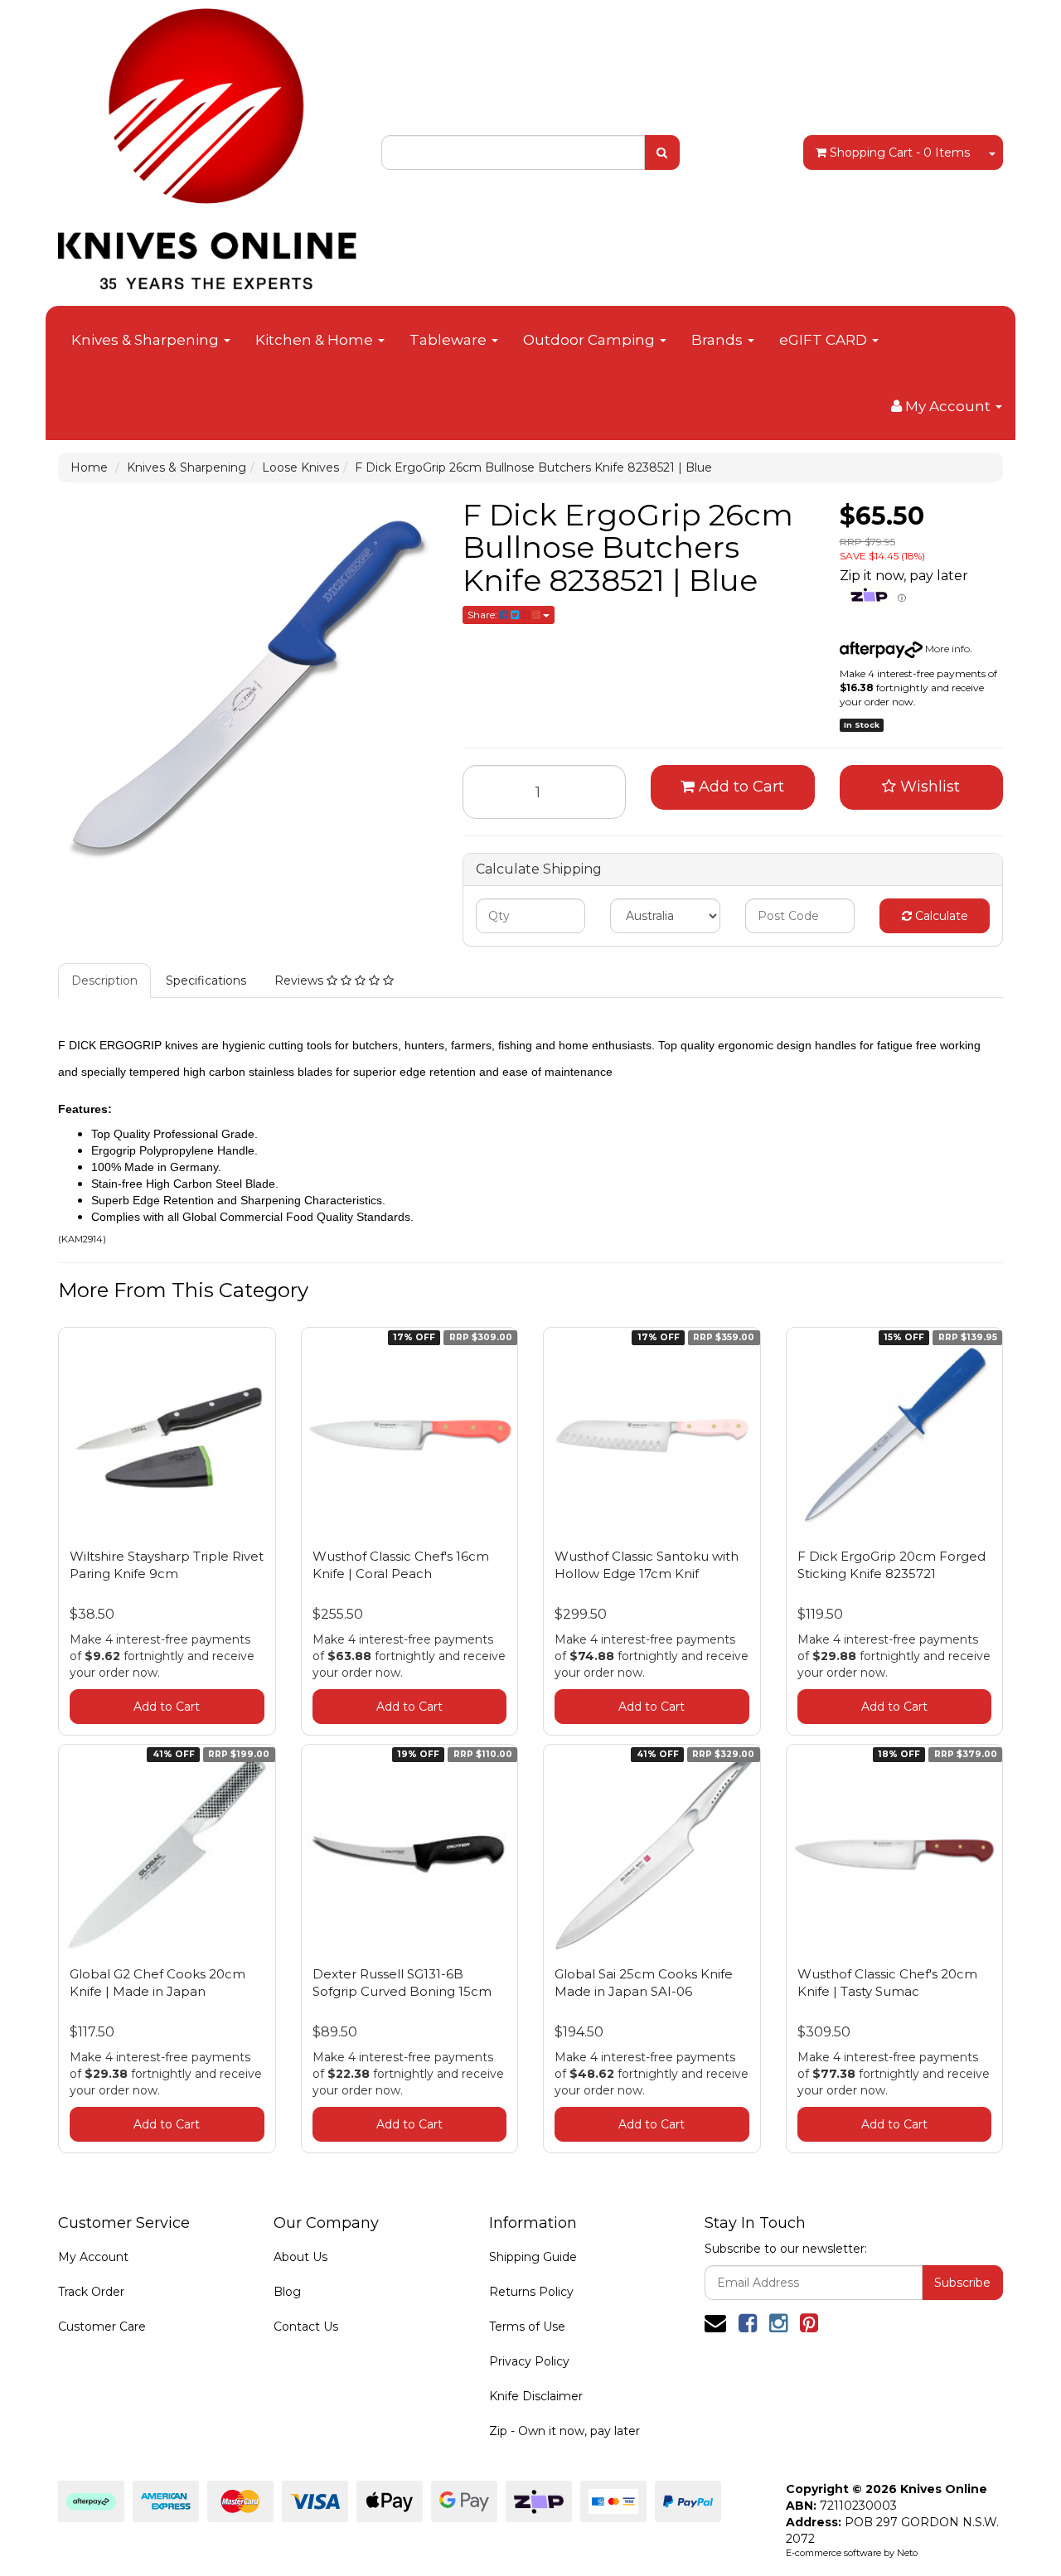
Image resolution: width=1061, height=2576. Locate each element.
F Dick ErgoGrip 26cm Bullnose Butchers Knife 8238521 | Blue (533, 467)
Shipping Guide (533, 2257)
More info (946, 649)
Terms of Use (527, 2327)
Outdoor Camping (591, 340)
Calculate (940, 916)
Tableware (450, 340)
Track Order (91, 2292)
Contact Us (306, 2327)
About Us (300, 2257)
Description (104, 981)
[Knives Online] (207, 143)
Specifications (206, 981)
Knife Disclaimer (536, 2396)
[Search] (662, 153)
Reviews (300, 981)
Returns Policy (531, 2292)
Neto (907, 2553)
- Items (900, 153)
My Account (93, 2257)
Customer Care (102, 2327)
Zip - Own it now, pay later (564, 2431)
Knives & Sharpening (147, 340)
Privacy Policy (529, 2361)
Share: (484, 615)
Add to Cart (739, 787)
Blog (287, 2292)
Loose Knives (300, 467)
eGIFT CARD (825, 340)
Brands (719, 340)
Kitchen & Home (316, 340)
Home (89, 467)
